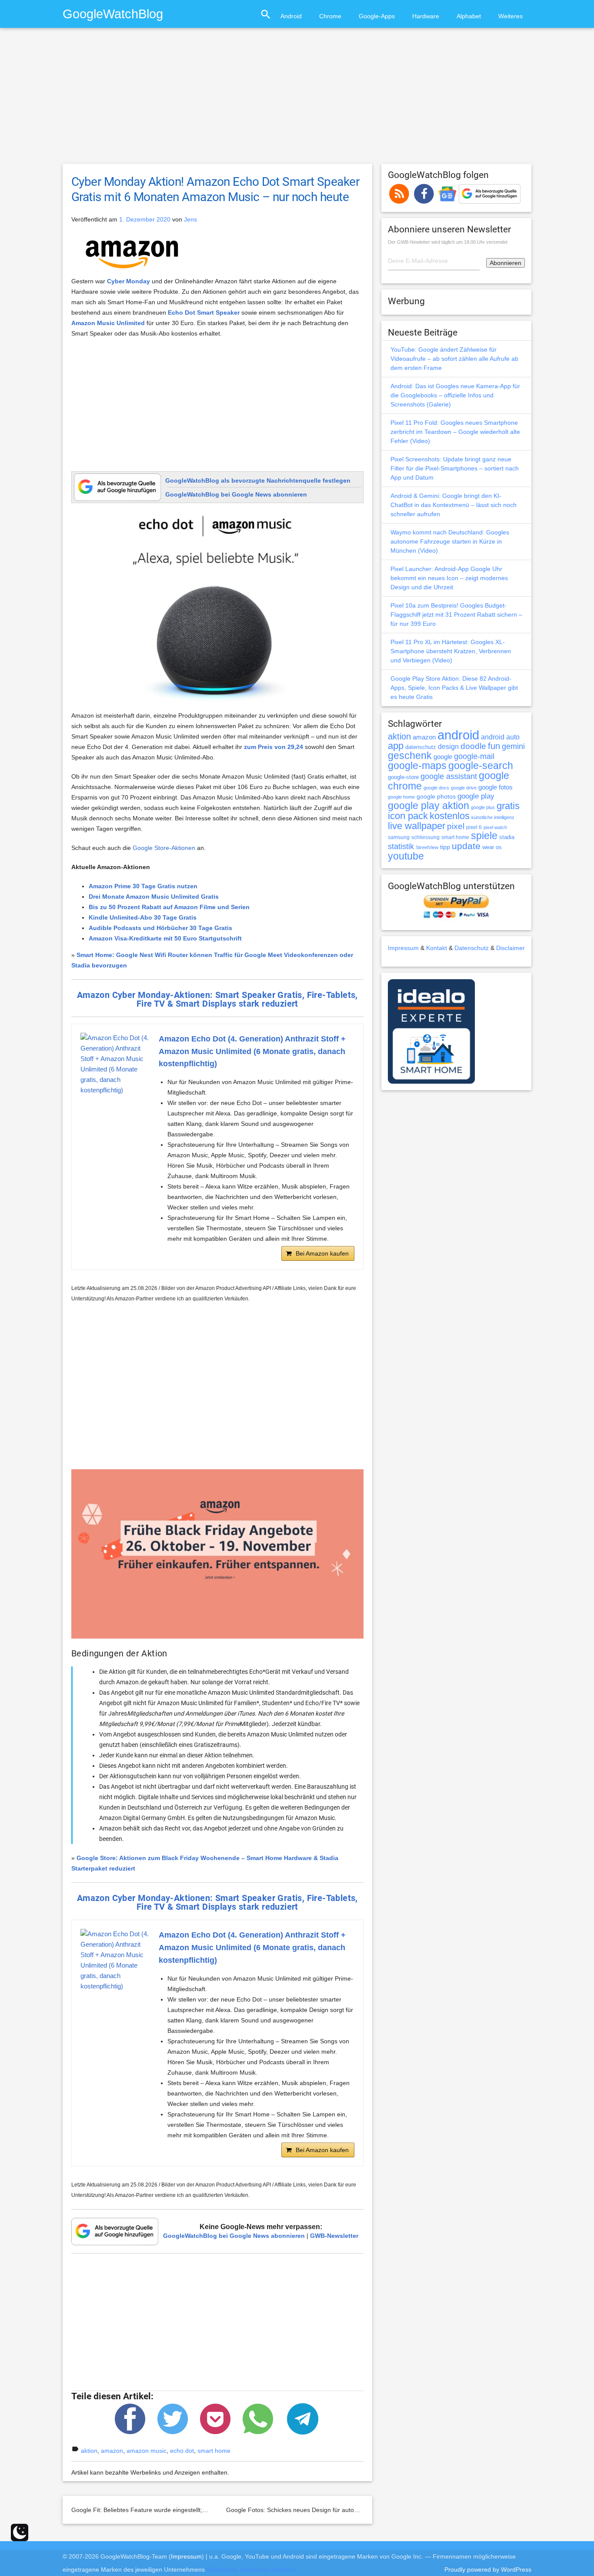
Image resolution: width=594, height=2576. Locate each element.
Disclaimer (511, 948)
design (448, 746)
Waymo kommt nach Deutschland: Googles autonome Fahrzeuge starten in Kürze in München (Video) (450, 541)
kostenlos (450, 816)
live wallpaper (417, 826)
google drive (464, 788)
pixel (456, 826)
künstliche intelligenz (493, 817)
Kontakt (437, 948)
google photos (436, 796)
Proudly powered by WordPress (488, 2569)
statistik (401, 846)
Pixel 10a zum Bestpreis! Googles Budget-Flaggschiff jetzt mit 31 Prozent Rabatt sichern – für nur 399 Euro (456, 615)
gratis (508, 806)
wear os (492, 847)
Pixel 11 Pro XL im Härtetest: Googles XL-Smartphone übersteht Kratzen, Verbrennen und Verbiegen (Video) (451, 651)
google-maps (417, 766)
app (396, 746)
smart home (214, 2451)
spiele (484, 836)
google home (401, 797)
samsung (399, 837)
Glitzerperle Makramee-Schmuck (252, 2569)
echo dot (182, 2451)
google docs (436, 788)
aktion (89, 2451)
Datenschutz (472, 948)
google (443, 757)
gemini (513, 746)
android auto (500, 737)
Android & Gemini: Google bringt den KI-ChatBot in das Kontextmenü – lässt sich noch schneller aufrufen (454, 505)
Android (291, 16)
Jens (190, 219)
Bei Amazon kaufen (322, 1253)
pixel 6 (474, 827)
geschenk (410, 756)
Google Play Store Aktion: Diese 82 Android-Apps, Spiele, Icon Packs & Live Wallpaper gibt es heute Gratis (454, 688)
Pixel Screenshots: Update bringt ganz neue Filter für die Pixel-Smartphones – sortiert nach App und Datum (455, 468)
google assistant (449, 776)
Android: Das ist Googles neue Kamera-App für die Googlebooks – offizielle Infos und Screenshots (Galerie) (455, 395)
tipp (445, 847)
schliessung (425, 837)
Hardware (426, 16)
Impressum (403, 948)
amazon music (147, 2451)
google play (476, 796)
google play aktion (429, 806)
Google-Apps (377, 16)
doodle (473, 746)
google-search (481, 766)
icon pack (408, 816)
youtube (406, 856)
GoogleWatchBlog (113, 14)
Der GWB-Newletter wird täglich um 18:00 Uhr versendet (448, 242)
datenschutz (421, 747)
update (466, 846)
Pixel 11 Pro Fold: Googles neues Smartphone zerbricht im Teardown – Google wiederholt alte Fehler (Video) (455, 432)
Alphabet (469, 16)
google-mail (474, 756)
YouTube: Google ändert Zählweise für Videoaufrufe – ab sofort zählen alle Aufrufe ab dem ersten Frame (454, 359)
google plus (483, 807)
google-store (403, 777)
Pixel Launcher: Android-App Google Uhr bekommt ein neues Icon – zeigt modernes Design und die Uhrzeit (449, 578)
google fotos (496, 787)
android (458, 735)
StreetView (427, 847)
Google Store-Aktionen (164, 848)
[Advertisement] (297, 100)
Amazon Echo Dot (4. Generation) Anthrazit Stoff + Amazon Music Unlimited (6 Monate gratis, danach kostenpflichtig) (252, 1051)
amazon (112, 2451)
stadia (507, 837)
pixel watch (495, 827)
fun (494, 746)
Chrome (330, 16)
